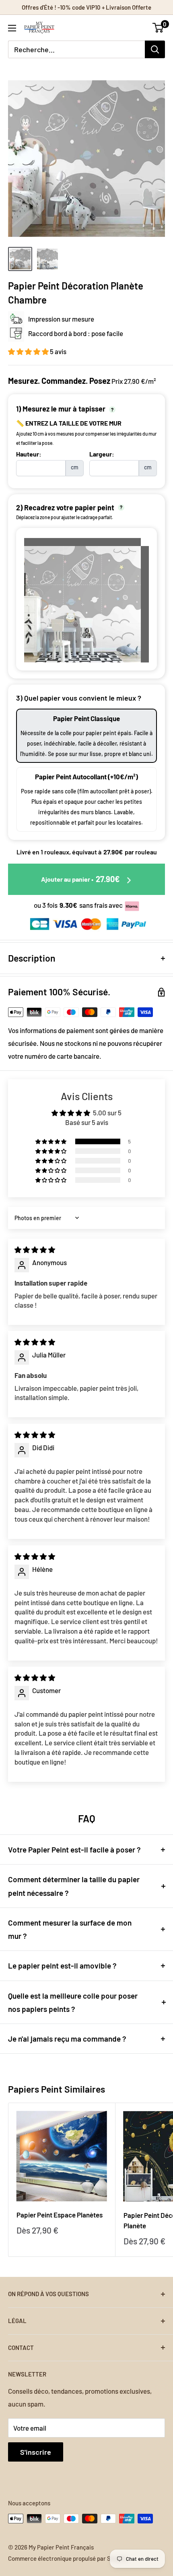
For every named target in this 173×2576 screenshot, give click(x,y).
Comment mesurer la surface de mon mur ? (70, 1929)
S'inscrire (36, 2452)
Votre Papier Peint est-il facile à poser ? (74, 1849)
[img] (35, 1249)
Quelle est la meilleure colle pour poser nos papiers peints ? (73, 2002)
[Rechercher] (155, 49)
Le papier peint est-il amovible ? (62, 1966)
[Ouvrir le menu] (12, 28)
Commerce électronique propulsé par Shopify (68, 2558)
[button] (29, 351)
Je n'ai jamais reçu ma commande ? (67, 2039)
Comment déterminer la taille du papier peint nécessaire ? (74, 1886)
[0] (158, 28)
